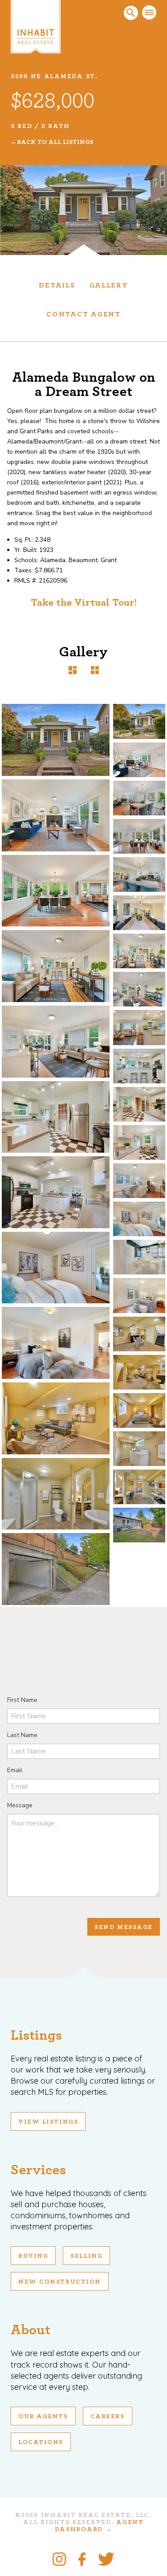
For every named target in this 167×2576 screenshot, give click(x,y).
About (31, 2330)
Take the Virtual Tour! (84, 603)
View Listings (48, 2122)
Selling (86, 2256)
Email (15, 1770)
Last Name (22, 1735)
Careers (108, 2416)
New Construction (60, 2282)
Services (38, 2170)
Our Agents (43, 2416)
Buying (33, 2256)
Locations (41, 2442)
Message (20, 1805)
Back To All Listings (55, 142)
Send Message (124, 1927)
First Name (22, 1700)
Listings (36, 2035)
